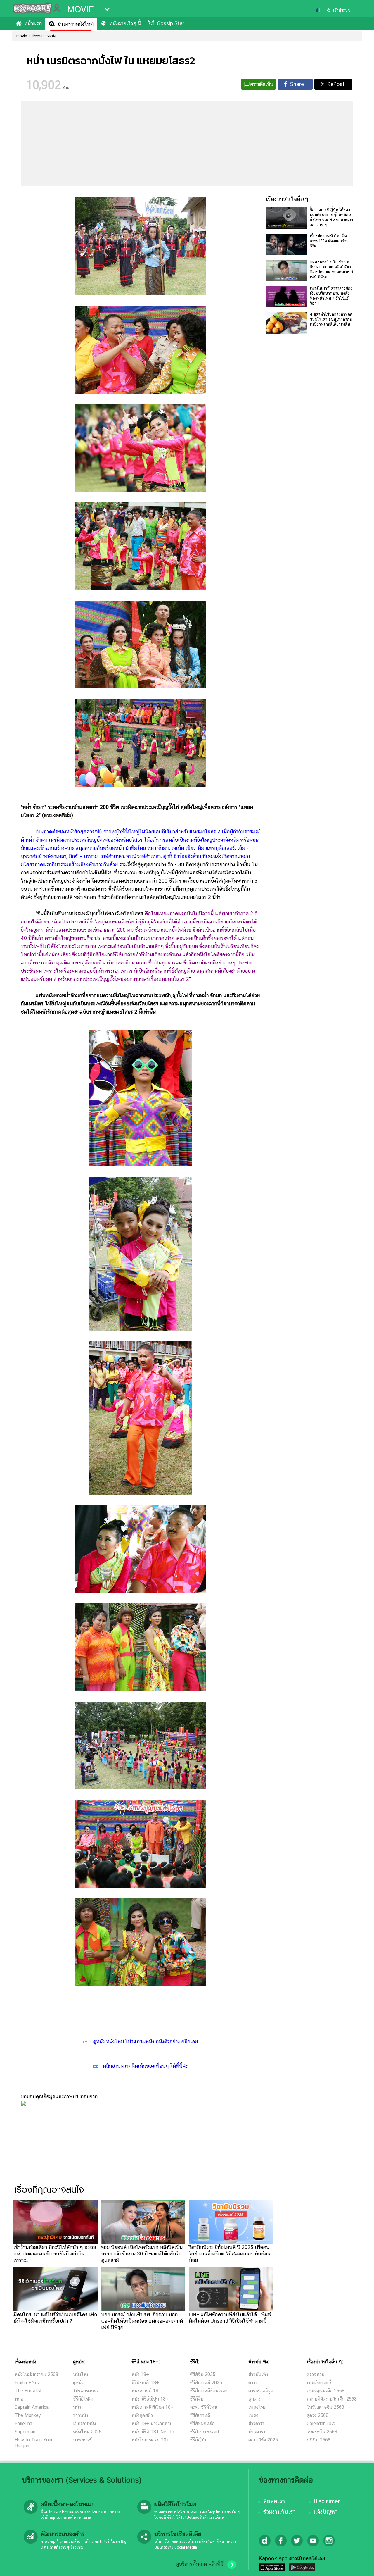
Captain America (32, 2407)
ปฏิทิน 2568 (319, 2440)
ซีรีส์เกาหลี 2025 (206, 2383)
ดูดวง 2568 (318, 2415)
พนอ (19, 2399)
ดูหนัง (78, 2383)
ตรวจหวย (316, 2374)
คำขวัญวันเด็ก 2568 (326, 2391)
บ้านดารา (257, 2432)
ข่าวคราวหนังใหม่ (76, 24)
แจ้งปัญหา (325, 2512)
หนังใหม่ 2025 (87, 2432)
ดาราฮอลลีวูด (261, 2391)
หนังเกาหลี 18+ (146, 2391)
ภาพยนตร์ (82, 2440)
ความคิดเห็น (262, 84)
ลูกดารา (256, 2399)
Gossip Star (171, 23)
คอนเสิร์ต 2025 (263, 2440)
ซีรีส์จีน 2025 (203, 2374)
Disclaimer (327, 2501)
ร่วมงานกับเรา (279, 2512)
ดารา (253, 2383)
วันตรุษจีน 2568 (322, 2432)
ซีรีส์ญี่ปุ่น (199, 2440)
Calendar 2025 (322, 2423)
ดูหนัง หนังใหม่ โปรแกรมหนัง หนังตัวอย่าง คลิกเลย (145, 2041)
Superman (25, 2432)
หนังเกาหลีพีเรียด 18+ (153, 2407)
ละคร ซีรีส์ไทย (203, 2407)
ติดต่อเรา (274, 2501)
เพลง (253, 2415)
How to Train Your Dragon (34, 2443)
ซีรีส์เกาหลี (200, 2415)
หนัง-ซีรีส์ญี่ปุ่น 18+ (150, 2399)
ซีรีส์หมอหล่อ (202, 2423)
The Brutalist (28, 2391)
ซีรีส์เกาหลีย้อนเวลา (209, 2391)
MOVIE (80, 9)
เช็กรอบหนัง (84, 2423)
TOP (360, 2566)
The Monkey (28, 2415)
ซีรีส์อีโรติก (83, 2399)
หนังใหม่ (81, 2374)
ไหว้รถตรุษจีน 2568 (325, 2407)
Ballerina (23, 2423)
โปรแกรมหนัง (86, 2391)
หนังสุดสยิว (142, 2415)
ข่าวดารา (256, 2423)
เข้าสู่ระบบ (342, 10)
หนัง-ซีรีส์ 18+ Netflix (153, 2432)
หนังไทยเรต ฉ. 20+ (150, 2440)
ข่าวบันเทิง (258, 2374)
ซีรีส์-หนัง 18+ (145, 2383)
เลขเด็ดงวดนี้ (319, 2383)
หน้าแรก (33, 23)
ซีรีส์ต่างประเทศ (204, 2432)
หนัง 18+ (140, 2374)
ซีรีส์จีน (197, 2399)
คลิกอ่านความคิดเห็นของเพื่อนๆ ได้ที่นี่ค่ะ (145, 2066)
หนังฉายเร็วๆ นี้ (125, 23)
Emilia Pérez (27, 2383)
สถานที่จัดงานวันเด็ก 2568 (332, 2399)
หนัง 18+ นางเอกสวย (152, 2423)
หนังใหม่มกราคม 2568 (36, 2374)
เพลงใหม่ (258, 2407)
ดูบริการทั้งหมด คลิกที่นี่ (200, 2564)
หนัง (77, 2407)
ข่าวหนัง (80, 2415)
